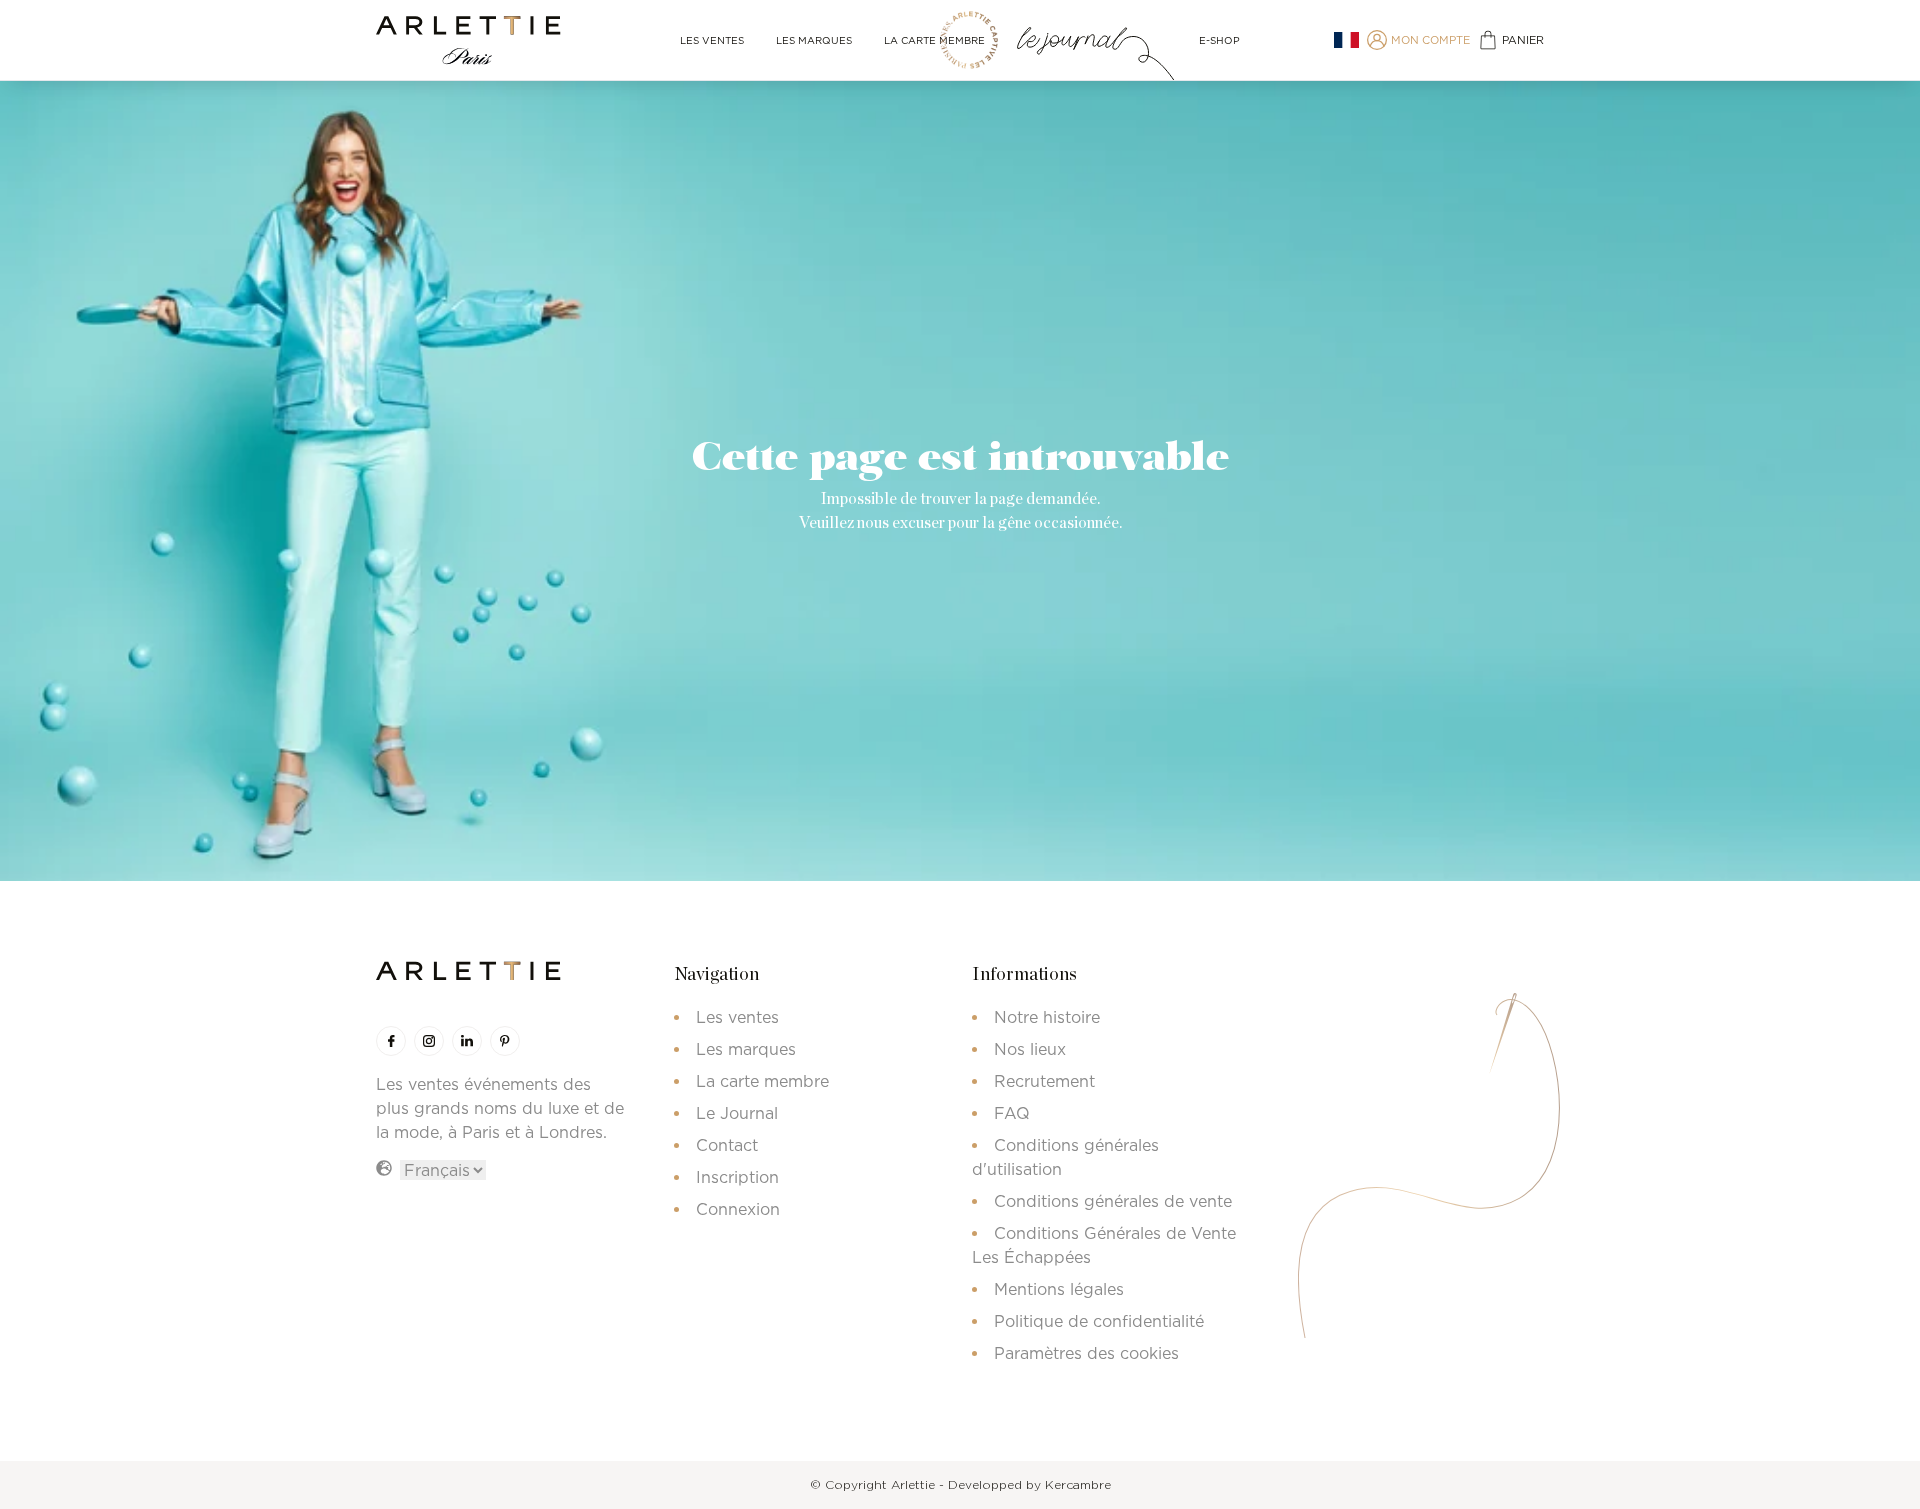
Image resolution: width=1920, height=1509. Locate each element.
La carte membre (934, 40)
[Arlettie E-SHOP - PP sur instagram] (429, 1041)
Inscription (737, 1177)
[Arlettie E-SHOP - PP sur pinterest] (505, 1041)
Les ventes (712, 40)
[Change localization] (1346, 40)
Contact (727, 1145)
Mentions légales (1059, 1289)
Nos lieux (1030, 1049)
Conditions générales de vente (1113, 1201)
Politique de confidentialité (1099, 1321)
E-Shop (1219, 40)
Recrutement (1044, 1081)
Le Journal (737, 1113)
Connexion (738, 1209)
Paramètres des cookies (1086, 1353)
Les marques (814, 40)
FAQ (1012, 1113)
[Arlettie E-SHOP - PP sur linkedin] (467, 1041)
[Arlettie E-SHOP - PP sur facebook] (391, 1041)
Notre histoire (1047, 1017)
